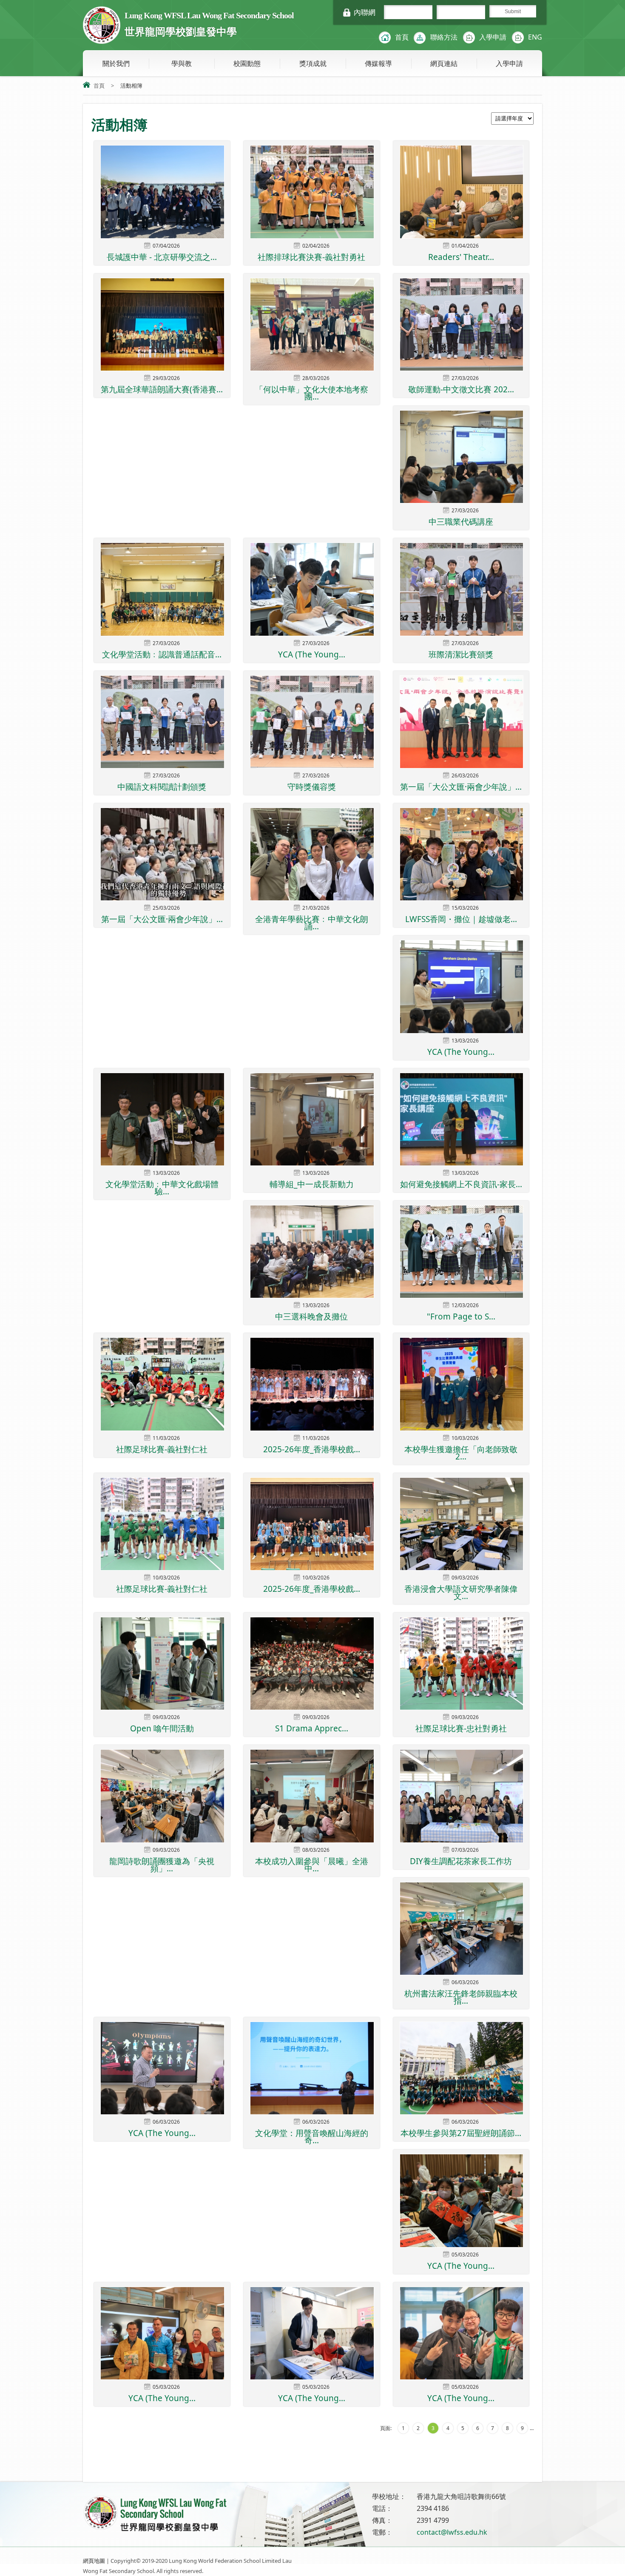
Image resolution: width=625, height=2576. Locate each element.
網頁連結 (444, 63)
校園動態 (247, 63)
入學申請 (493, 37)
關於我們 (116, 63)
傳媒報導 (378, 63)
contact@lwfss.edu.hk (452, 2532)
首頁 (402, 37)
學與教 (182, 63)
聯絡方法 (444, 37)
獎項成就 (313, 63)
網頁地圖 (94, 2561)
